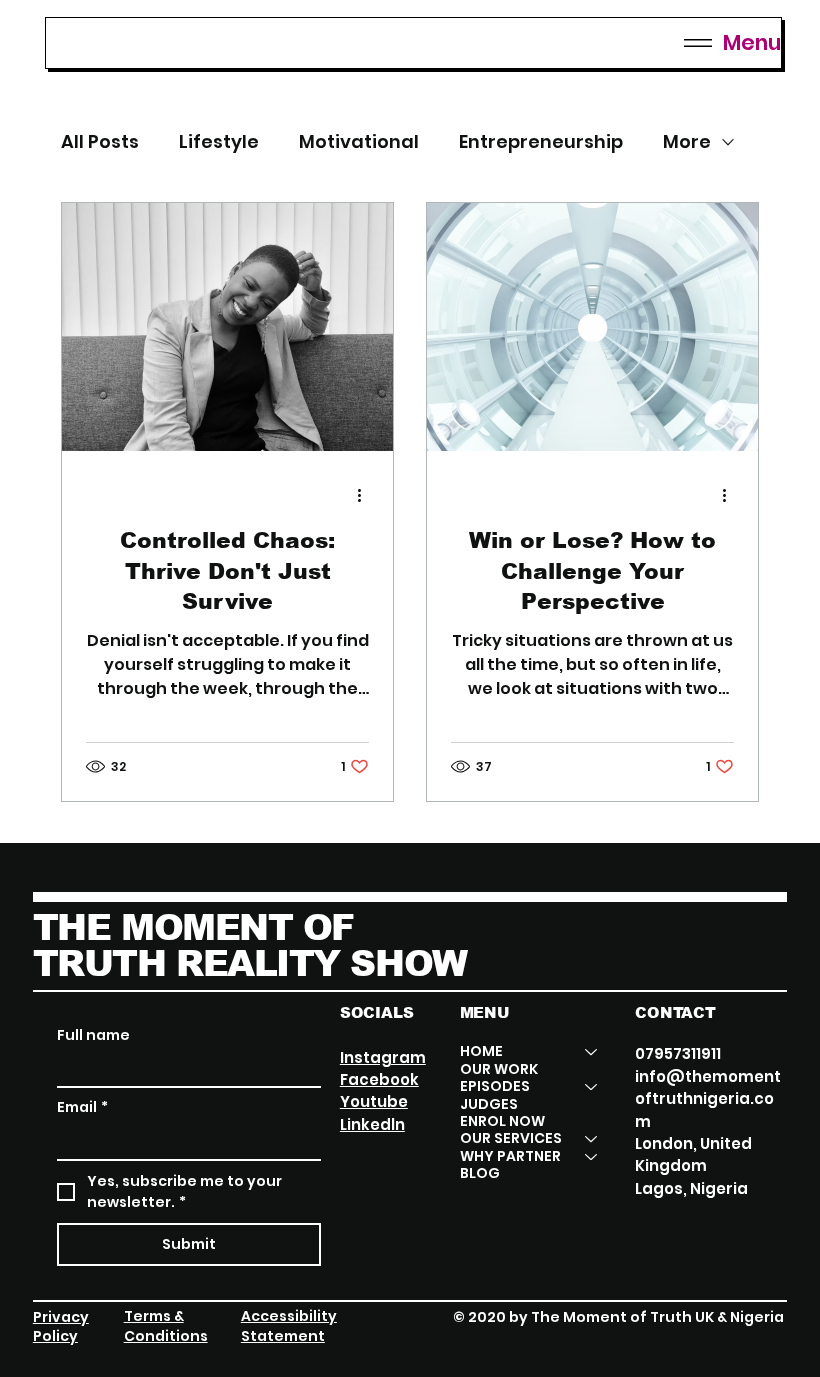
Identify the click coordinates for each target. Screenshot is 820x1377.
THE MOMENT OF (193, 927)
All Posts (100, 142)
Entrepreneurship (541, 142)
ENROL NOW (502, 1121)
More (687, 142)
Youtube (374, 1101)
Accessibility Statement (289, 1326)
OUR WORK (499, 1069)
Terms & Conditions (166, 1326)
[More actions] (366, 496)
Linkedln (372, 1124)
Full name (93, 1035)
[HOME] (592, 1051)
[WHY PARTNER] (592, 1156)
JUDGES (489, 1104)
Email (82, 1107)
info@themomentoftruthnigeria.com (708, 1099)
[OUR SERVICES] (592, 1138)
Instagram (383, 1057)
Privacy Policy (61, 1327)
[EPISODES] (592, 1086)
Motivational (359, 142)
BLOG (480, 1173)
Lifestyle (219, 142)
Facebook (379, 1079)
